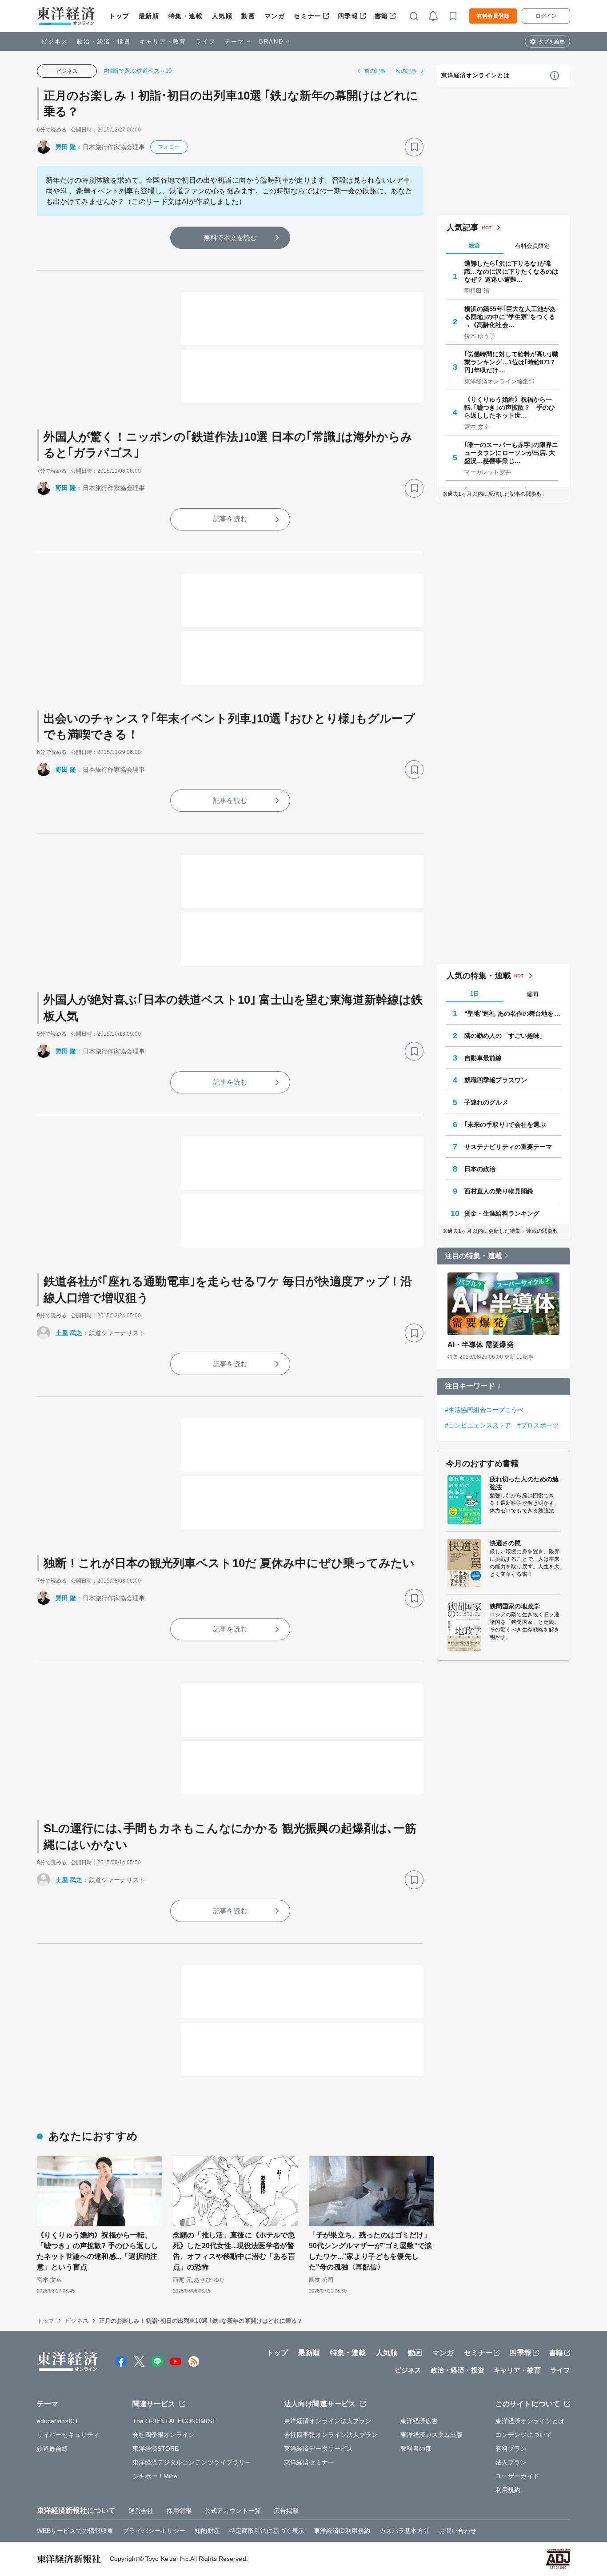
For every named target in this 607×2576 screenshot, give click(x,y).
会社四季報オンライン (164, 2435)
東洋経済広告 (419, 2421)
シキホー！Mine (155, 2476)
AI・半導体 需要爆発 (481, 1345)
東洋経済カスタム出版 (432, 2435)
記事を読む (230, 519)
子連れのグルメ (486, 1102)
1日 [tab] (475, 994)
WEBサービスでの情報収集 (75, 2531)
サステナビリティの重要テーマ (508, 1147)
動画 (248, 16)
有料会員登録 (493, 16)
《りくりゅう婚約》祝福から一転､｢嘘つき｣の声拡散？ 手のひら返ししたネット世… (510, 407)
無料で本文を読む (230, 237)
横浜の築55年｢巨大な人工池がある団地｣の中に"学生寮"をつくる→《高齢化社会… (510, 317)
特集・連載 (186, 16)
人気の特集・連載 (479, 976)
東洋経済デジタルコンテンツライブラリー (192, 2462)
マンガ (275, 16)
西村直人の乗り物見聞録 (499, 1191)
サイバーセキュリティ (68, 2435)
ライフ (206, 42)
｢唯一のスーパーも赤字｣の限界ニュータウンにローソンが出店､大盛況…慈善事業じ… (511, 453)
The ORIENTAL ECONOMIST (174, 2421)
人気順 (222, 16)
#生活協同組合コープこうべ (484, 1410)
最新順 (149, 16)
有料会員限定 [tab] (532, 246)
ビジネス (55, 42)
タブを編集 (551, 42)
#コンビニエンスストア (478, 1425)
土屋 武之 (69, 1333)
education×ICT (58, 2421)
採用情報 (179, 2511)
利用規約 (508, 2490)
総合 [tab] (475, 245)
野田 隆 (66, 147)
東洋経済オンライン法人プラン (328, 2421)
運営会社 (141, 2511)
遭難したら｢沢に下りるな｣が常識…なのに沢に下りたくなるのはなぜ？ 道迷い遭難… (511, 271)
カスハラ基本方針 (405, 2531)
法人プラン (511, 2462)
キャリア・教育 (163, 42)
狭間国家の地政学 (515, 1606)
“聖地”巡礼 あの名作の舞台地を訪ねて (513, 1013)
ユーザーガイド (517, 2476)
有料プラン (511, 2448)
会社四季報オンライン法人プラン (331, 2435)
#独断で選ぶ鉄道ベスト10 (138, 71)
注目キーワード (470, 1386)
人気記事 (463, 227)
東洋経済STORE (156, 2448)
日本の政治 (480, 1169)
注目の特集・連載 (473, 1256)
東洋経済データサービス (318, 2448)
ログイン (546, 16)
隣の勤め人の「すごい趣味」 (505, 1036)
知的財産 (207, 2531)
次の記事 (406, 71)
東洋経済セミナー (309, 2462)
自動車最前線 (483, 1058)
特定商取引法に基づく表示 (267, 2531)
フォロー (168, 147)
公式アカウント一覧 (233, 2511)
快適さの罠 (505, 1543)
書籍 (381, 16)
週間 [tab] (532, 994)
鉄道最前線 (53, 2448)
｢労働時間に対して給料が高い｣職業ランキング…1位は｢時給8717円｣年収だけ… (511, 362)
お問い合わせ (458, 2531)
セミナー (307, 16)
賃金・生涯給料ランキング (502, 1213)
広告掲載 (286, 2511)
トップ (119, 16)
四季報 (348, 16)
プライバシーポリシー (154, 2531)
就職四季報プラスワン (496, 1080)
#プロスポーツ (538, 1425)
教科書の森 (416, 2448)
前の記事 (375, 71)
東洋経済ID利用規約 (342, 2531)
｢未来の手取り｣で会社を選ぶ (505, 1125)
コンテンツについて (524, 2435)
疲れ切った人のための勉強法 (524, 1483)
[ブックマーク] (414, 147)
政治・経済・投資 (104, 42)
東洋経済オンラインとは (475, 75)
